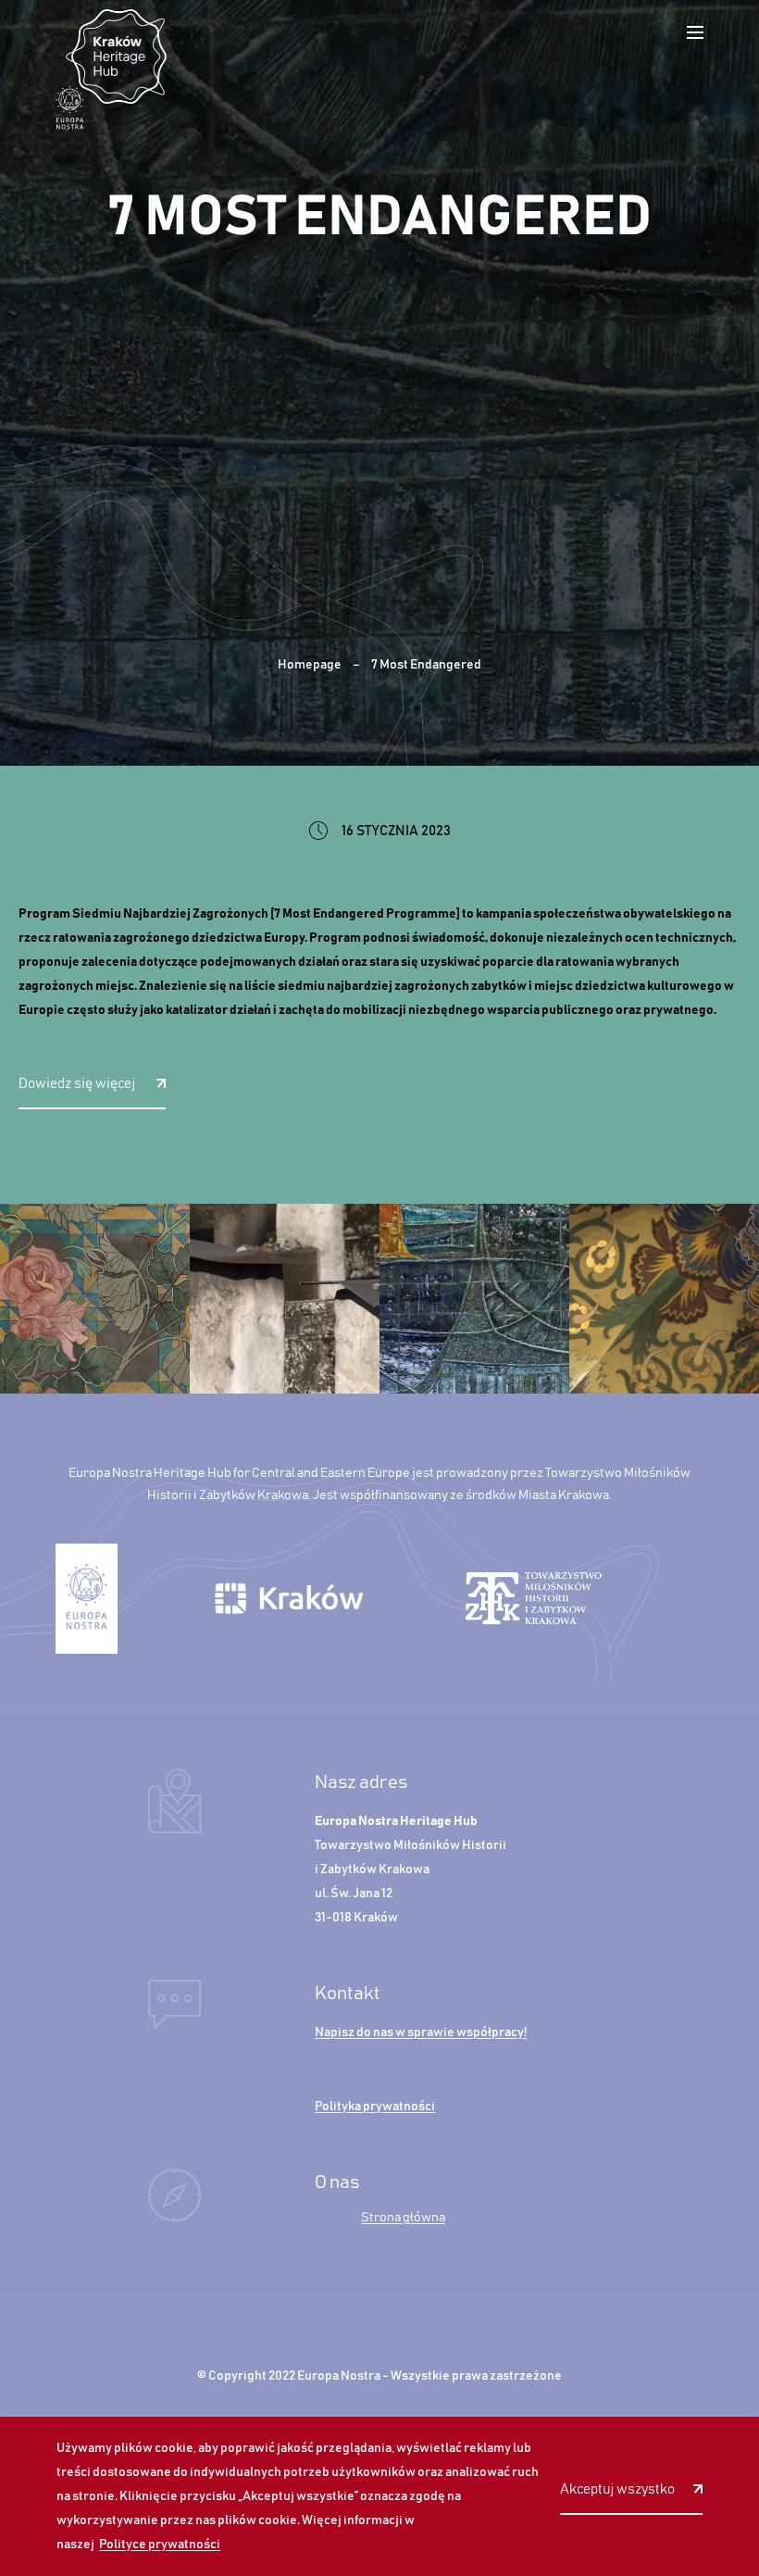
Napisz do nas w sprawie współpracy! (421, 2032)
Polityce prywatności (160, 2545)
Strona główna (403, 2218)
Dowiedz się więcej (78, 1084)
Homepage (310, 665)
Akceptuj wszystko (617, 2489)
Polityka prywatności (375, 2107)
